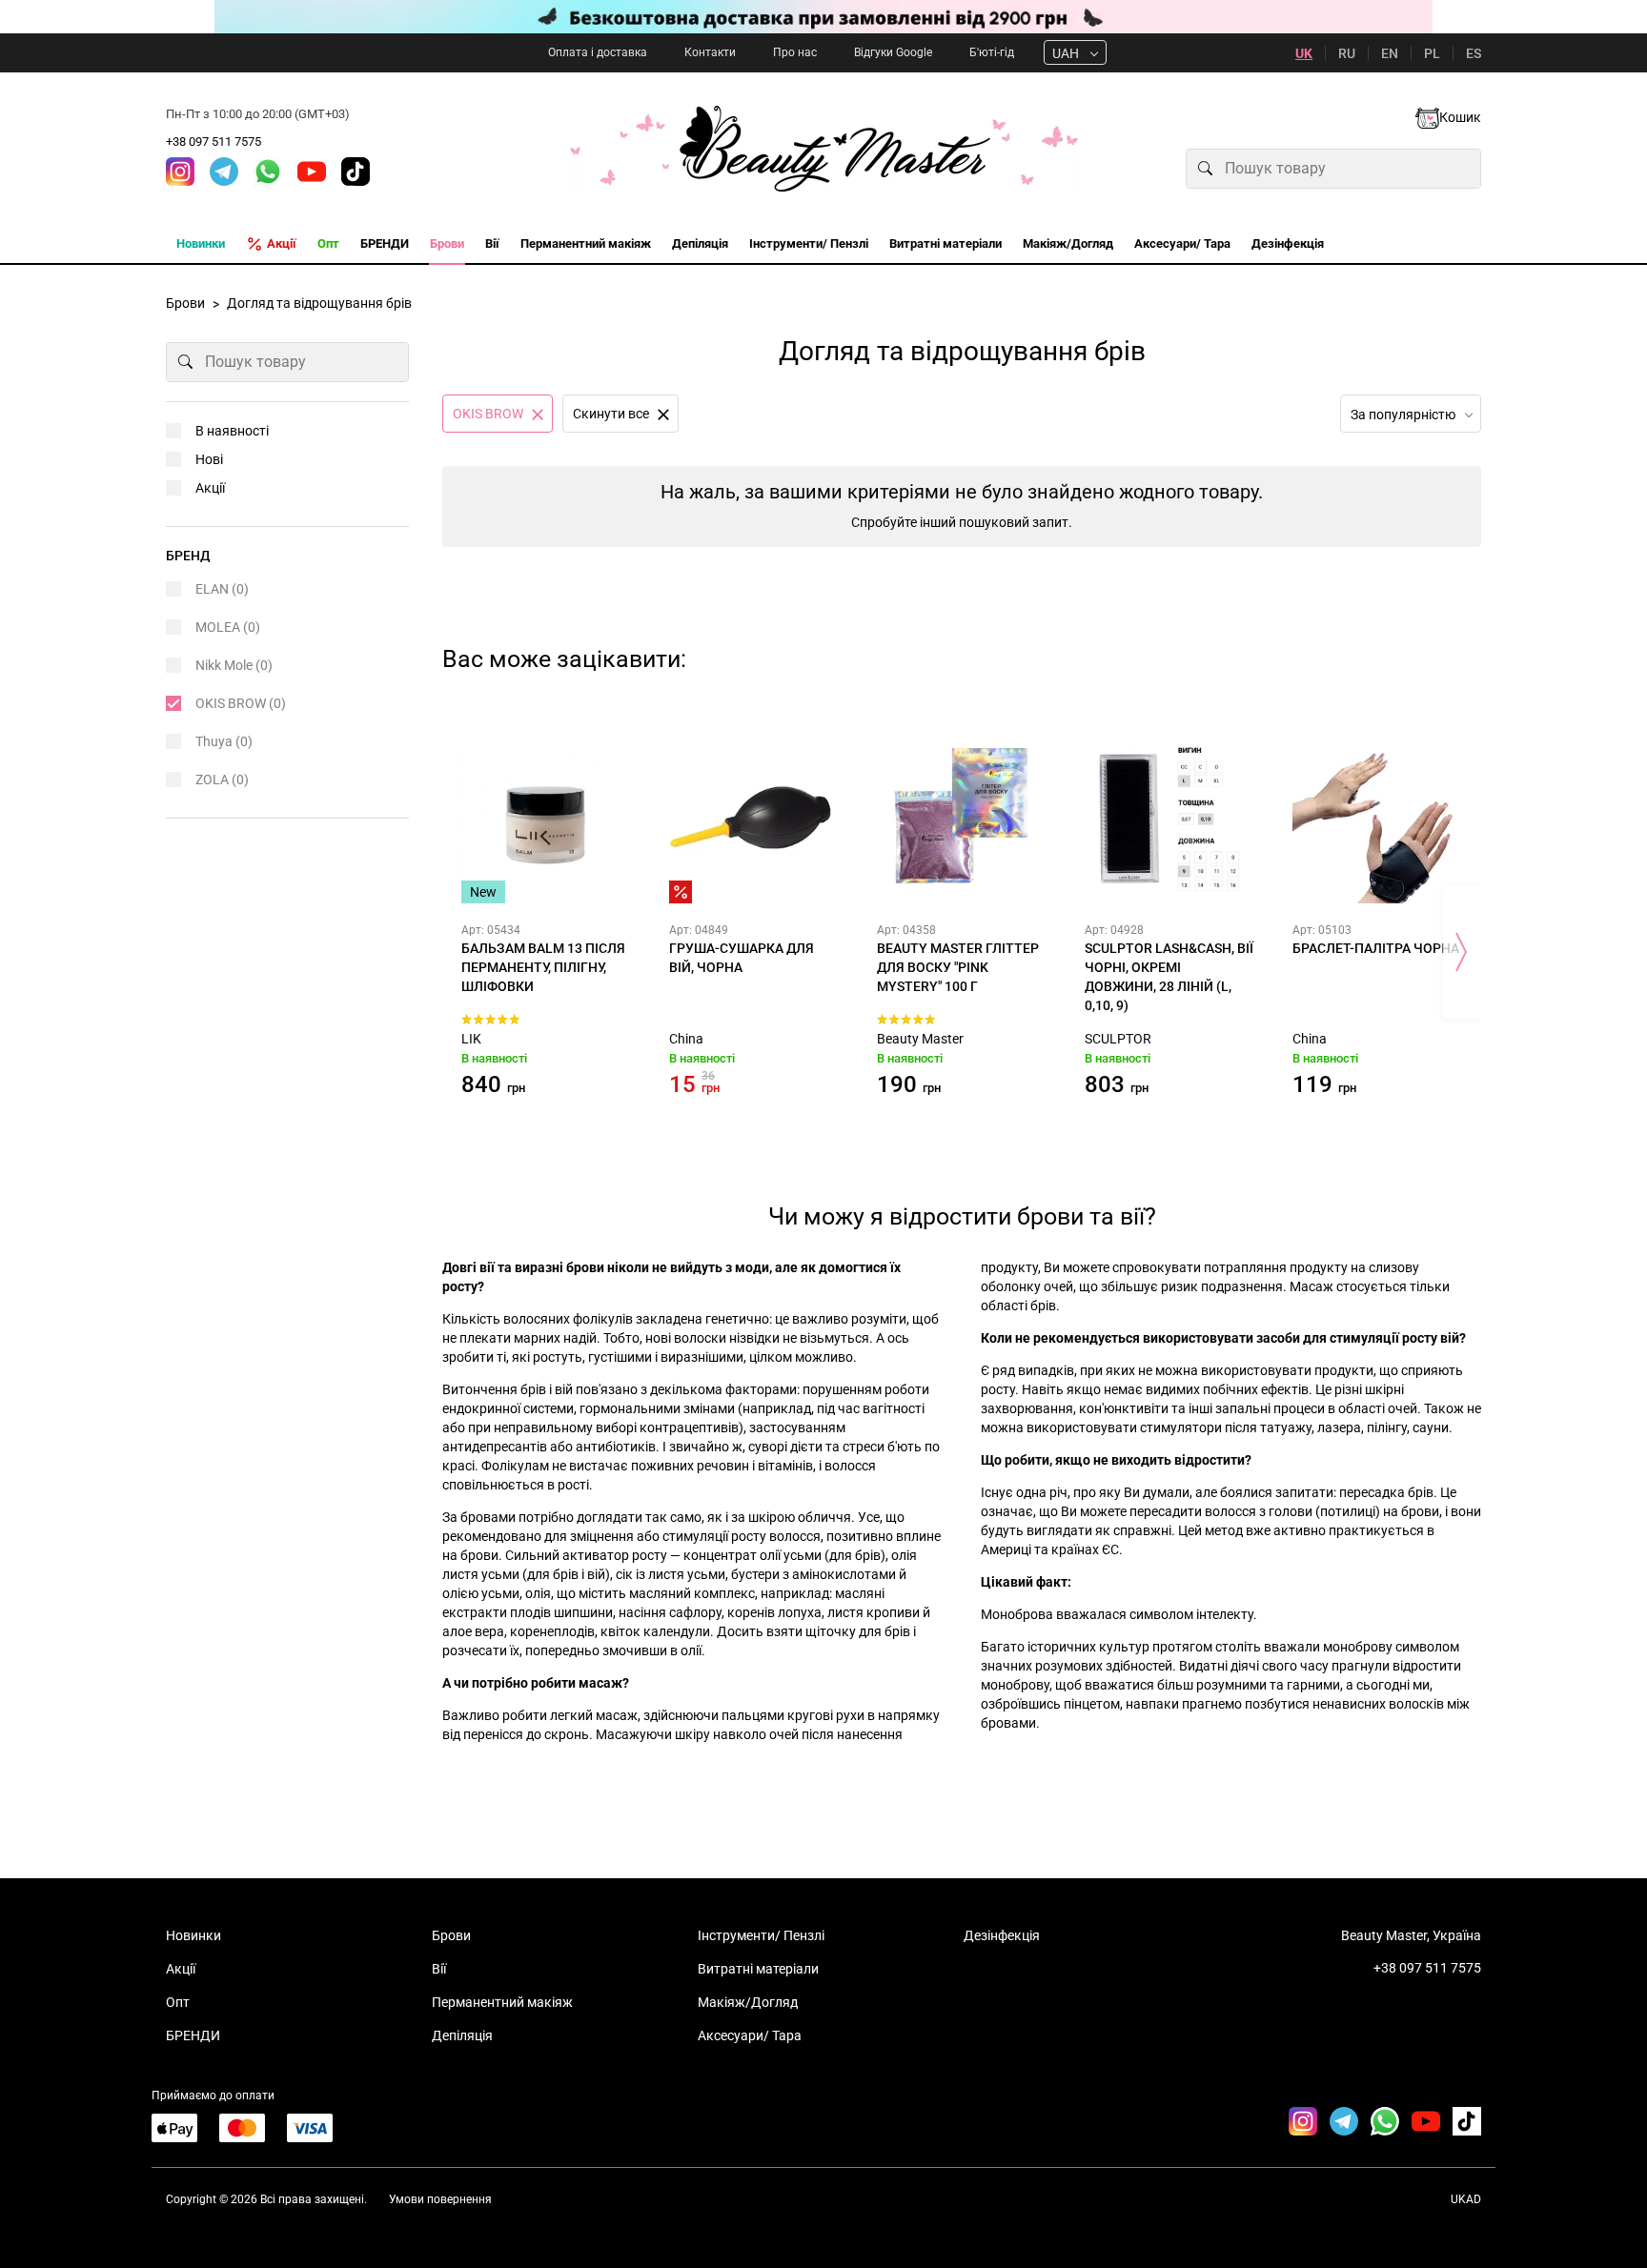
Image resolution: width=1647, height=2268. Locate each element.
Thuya (224, 741)
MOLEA (228, 627)
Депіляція (462, 2035)
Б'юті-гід (992, 52)
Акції (210, 488)
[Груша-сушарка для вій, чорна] (754, 819)
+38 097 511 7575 (213, 142)
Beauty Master (920, 1039)
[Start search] (1206, 169)
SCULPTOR (1118, 1039)
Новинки (193, 1935)
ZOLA (222, 780)
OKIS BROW (241, 703)
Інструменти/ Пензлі (761, 1935)
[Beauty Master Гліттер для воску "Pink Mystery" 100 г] (962, 819)
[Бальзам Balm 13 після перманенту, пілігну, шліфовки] (546, 819)
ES (1474, 53)
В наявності (232, 431)
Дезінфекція (1002, 1935)
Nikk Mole (234, 665)
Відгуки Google (893, 52)
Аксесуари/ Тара (750, 2035)
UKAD (1466, 2199)
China (686, 1039)
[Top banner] (823, 17)
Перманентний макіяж (502, 2002)
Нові (209, 459)
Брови (451, 1935)
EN (1390, 53)
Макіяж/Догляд (748, 2002)
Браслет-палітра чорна (1376, 948)
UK (1304, 53)
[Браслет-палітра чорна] (1377, 819)
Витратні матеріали (758, 1969)
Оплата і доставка (598, 52)
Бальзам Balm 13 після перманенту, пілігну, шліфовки (543, 967)
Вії (439, 1969)
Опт (178, 2002)
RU (1347, 53)
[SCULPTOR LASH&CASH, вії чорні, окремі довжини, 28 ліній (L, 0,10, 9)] (1169, 819)
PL (1432, 53)
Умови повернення (440, 2199)
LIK (471, 1039)
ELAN (222, 589)
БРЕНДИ (193, 2035)
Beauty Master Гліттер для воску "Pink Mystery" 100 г (958, 967)
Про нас (795, 52)
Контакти (710, 52)
